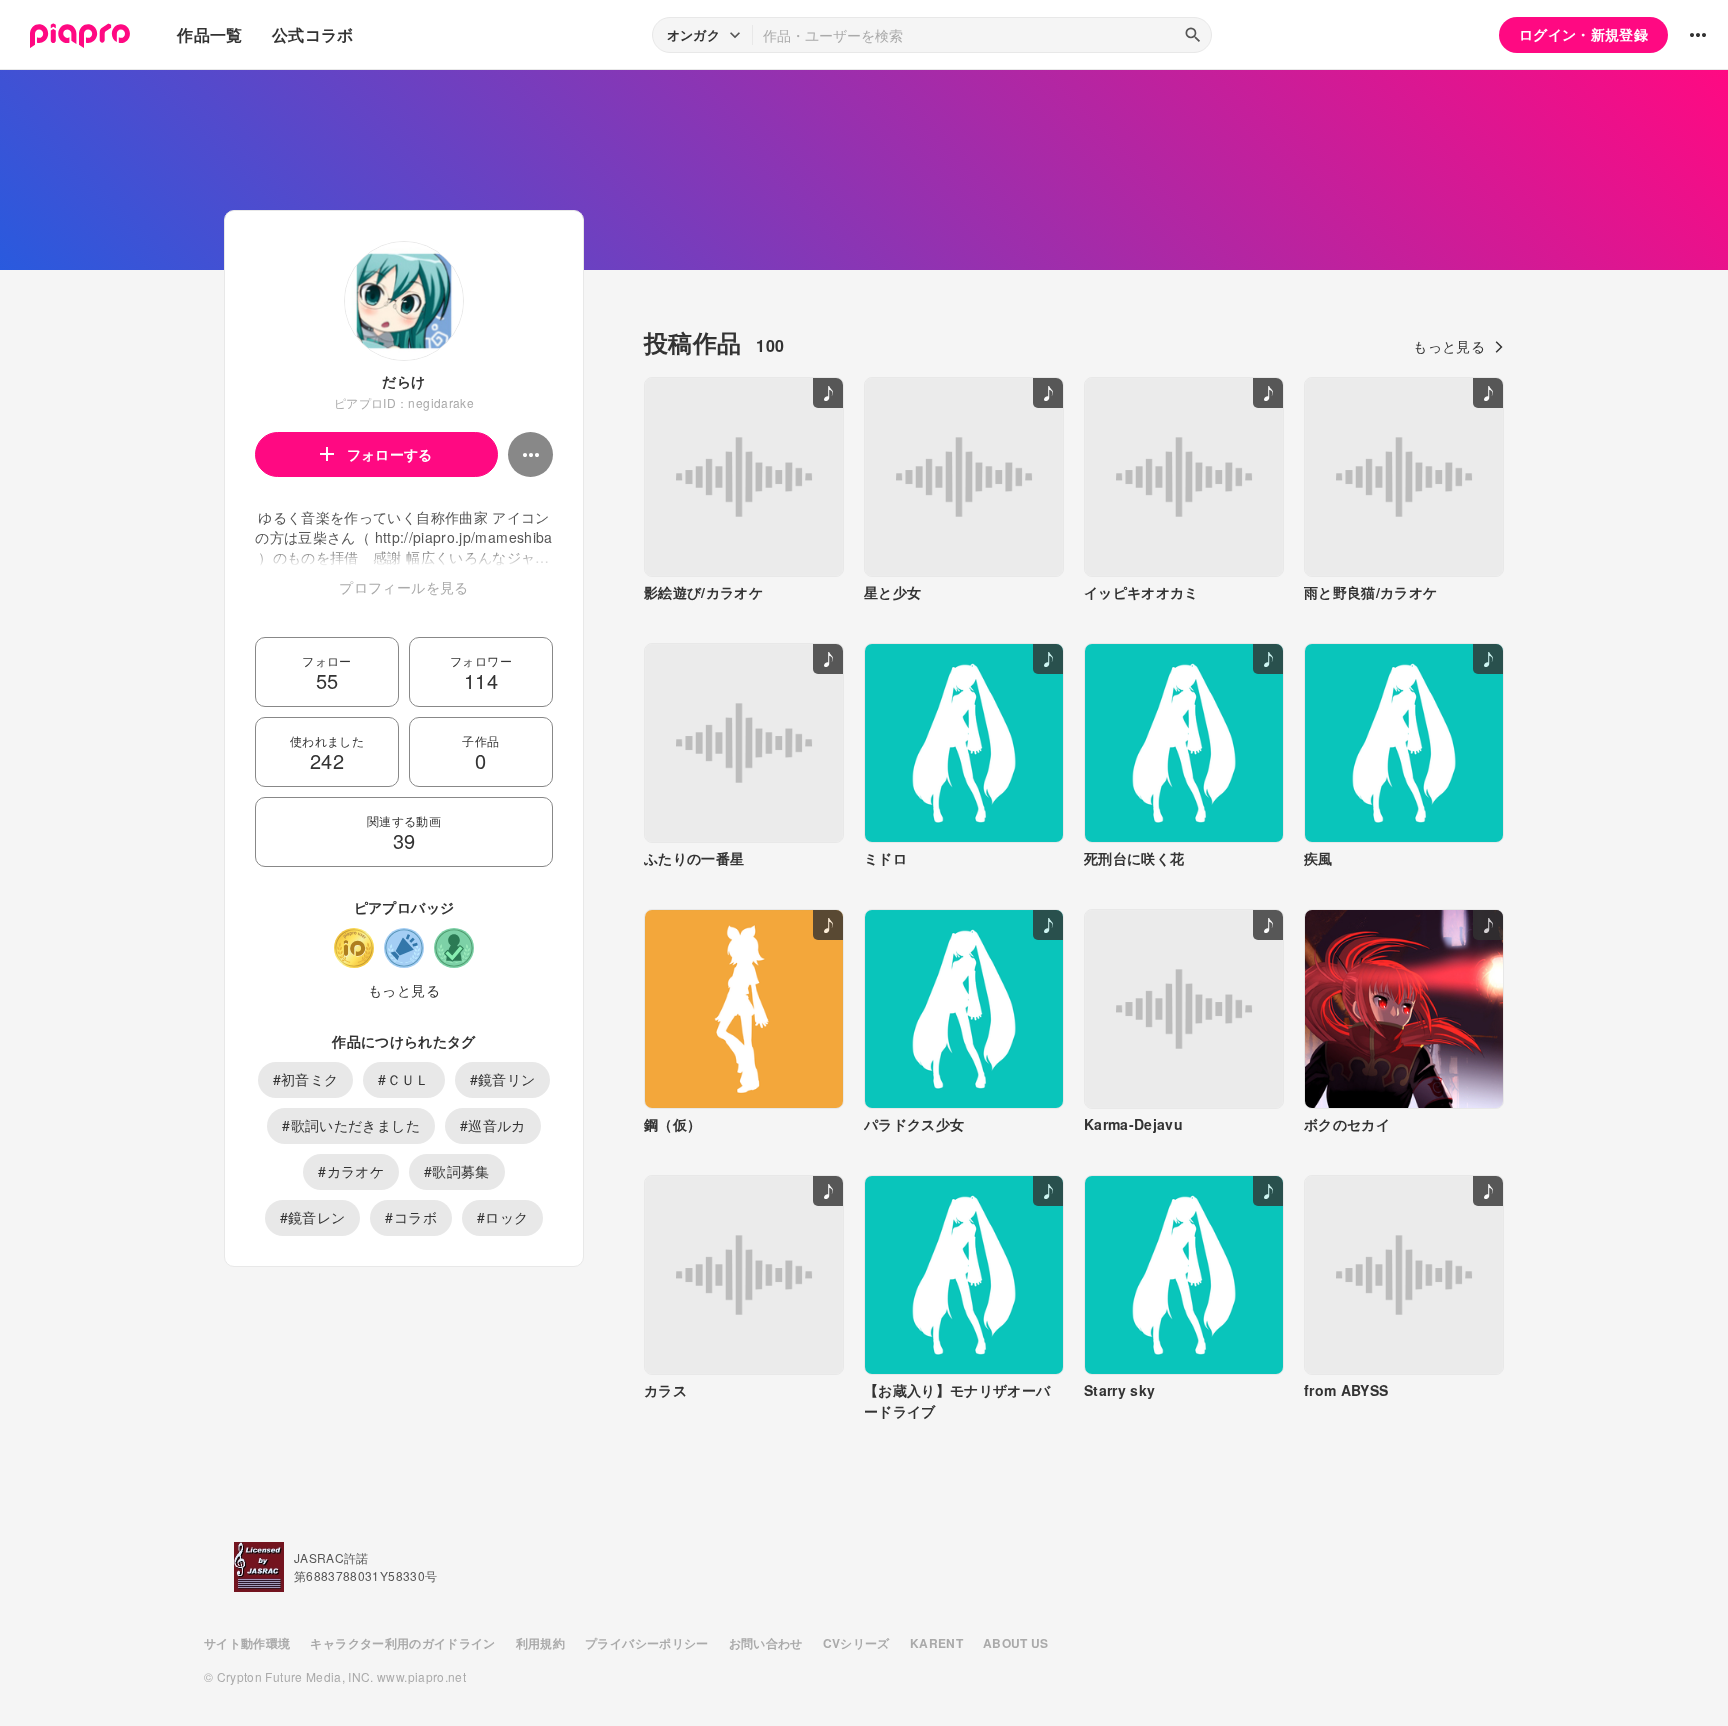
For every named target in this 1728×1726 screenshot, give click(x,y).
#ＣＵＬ (403, 1079)
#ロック (502, 1217)
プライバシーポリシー (647, 1643)
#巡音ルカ (493, 1125)
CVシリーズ (856, 1643)
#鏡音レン (313, 1217)
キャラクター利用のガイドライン (402, 1643)
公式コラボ (313, 34)
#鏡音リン (503, 1079)
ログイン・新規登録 (1583, 34)
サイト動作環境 (247, 1643)
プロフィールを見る (403, 587)
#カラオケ (351, 1171)
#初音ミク (306, 1079)
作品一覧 (209, 34)
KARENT (936, 1643)
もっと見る (404, 990)
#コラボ (410, 1217)
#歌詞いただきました (351, 1125)
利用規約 (540, 1643)
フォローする (390, 454)
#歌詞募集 (457, 1171)
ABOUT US (1016, 1643)
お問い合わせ (766, 1643)
